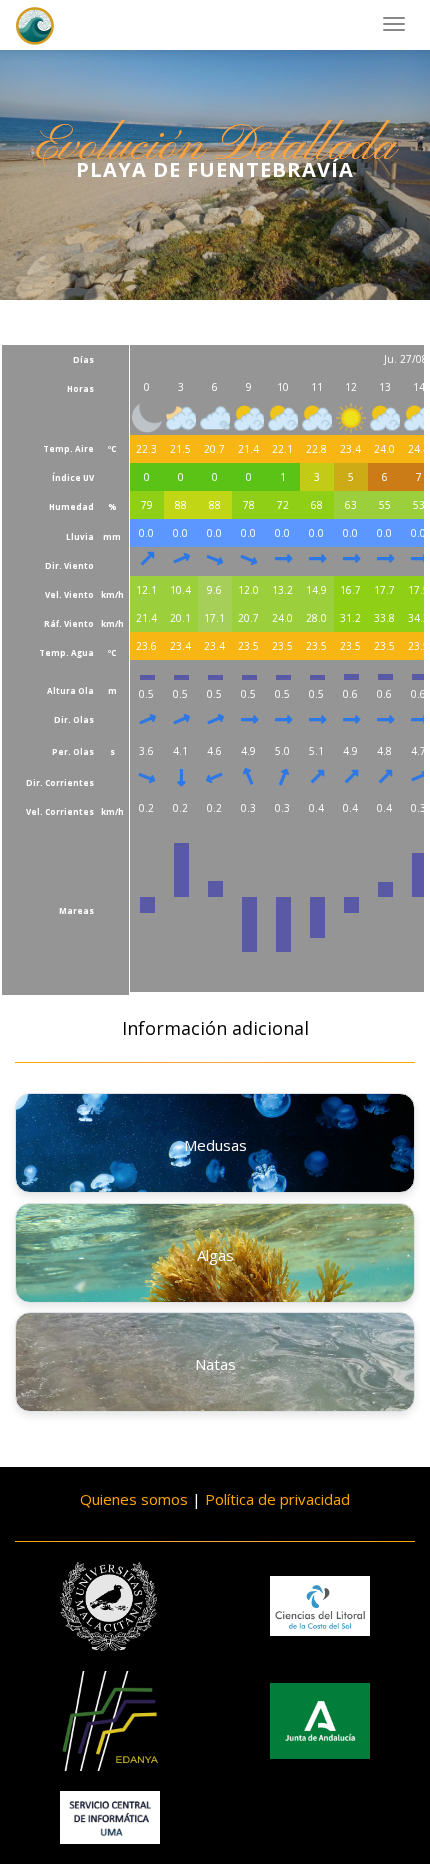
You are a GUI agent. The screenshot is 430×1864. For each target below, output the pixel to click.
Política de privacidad (277, 1499)
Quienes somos (134, 1499)
